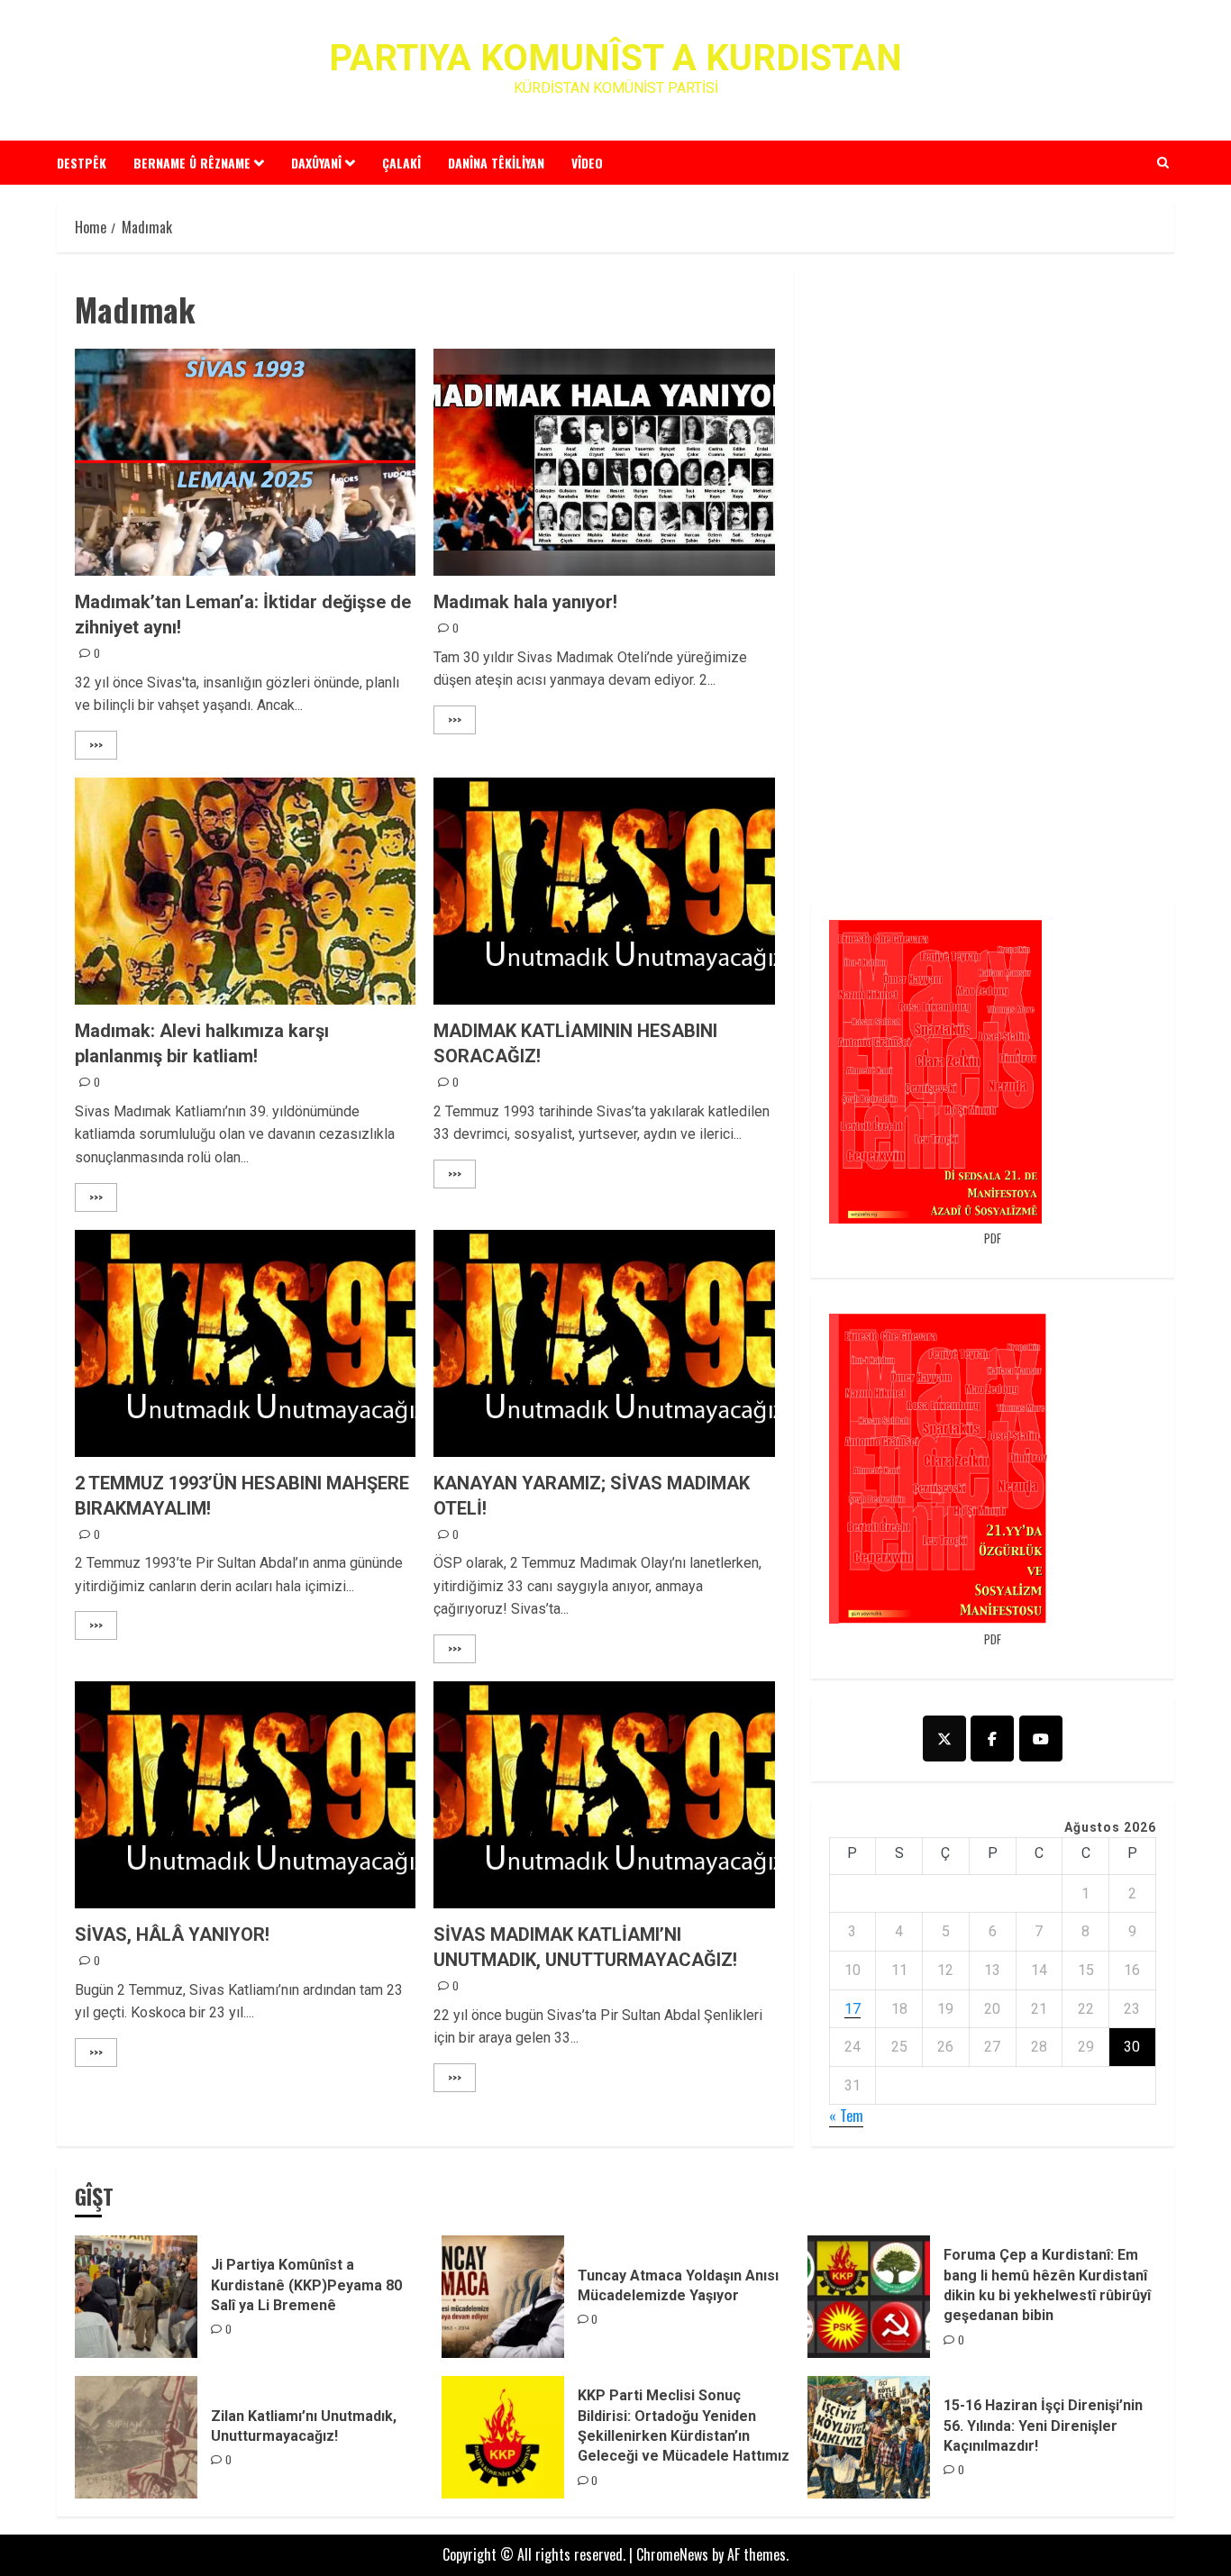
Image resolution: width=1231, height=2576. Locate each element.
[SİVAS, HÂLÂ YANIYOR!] (245, 1795)
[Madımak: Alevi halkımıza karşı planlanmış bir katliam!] (245, 891)
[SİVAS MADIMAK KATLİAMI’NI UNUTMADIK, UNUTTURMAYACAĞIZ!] (604, 1795)
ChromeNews (672, 2554)
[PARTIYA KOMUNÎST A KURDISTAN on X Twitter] (944, 1739)
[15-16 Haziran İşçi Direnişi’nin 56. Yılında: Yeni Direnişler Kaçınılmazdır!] (869, 2437)
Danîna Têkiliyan (496, 163)
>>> (96, 745)
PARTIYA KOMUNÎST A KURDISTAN (615, 58)
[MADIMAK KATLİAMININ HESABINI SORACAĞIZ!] (604, 891)
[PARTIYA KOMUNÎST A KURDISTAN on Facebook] (992, 1739)
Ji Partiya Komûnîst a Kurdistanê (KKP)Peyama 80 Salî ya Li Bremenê (306, 2285)
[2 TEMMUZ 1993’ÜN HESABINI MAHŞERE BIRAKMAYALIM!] (245, 1343)
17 (853, 2009)
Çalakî (401, 163)
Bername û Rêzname (192, 163)
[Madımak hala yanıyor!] (604, 462)
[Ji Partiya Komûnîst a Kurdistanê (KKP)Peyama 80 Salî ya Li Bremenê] (136, 2297)
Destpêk (82, 163)
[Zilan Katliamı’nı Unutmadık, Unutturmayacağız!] (136, 2437)
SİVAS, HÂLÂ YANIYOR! (172, 1934)
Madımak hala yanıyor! (525, 602)
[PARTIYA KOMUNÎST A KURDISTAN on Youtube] (1041, 1739)
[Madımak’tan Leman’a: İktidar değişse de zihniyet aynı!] (245, 462)
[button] (1163, 162)
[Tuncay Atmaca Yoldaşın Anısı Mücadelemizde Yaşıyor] (503, 2297)
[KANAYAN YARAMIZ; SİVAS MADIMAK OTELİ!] (604, 1343)
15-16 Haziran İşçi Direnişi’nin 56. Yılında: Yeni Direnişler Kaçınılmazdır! (1043, 2426)
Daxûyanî (316, 163)
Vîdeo (587, 163)
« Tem (846, 2116)
